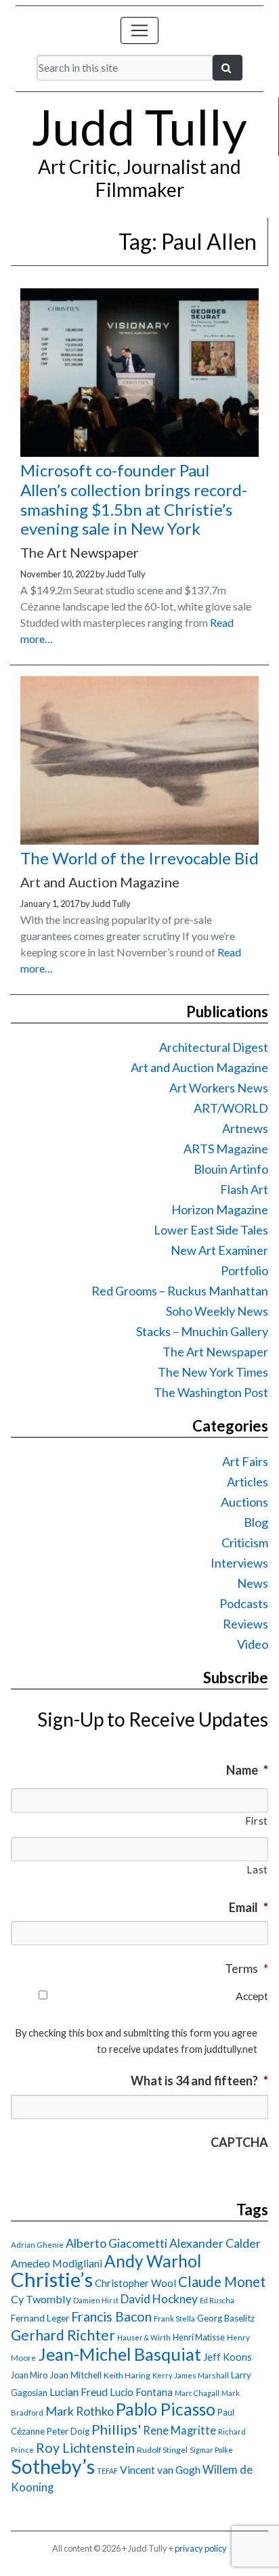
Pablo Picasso (166, 2409)
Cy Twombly (41, 2299)
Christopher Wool (135, 2283)
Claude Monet (222, 2282)
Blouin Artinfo (231, 1169)
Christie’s (52, 2279)
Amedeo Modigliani (57, 2263)
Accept (252, 1996)
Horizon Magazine (220, 1209)
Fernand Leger (40, 2318)
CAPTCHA (239, 2142)
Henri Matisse (199, 2337)
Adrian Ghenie (37, 2245)
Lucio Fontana (141, 2392)
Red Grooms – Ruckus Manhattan (180, 1291)
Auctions (244, 1502)
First (257, 1821)
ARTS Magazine (226, 1149)
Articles (248, 1482)
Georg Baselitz (226, 2318)
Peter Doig (68, 2431)
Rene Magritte (179, 2430)
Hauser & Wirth (144, 2337)
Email (249, 1907)
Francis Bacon (111, 2316)
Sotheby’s (53, 2466)
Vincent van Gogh (160, 2469)
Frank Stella (174, 2318)
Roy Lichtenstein (85, 2448)
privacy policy (201, 2548)
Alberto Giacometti (116, 2243)
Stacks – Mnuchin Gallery (202, 1331)
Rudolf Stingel (162, 2450)
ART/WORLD (231, 1108)
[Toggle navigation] (139, 30)
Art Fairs (245, 1461)
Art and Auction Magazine (199, 1067)
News (253, 1583)
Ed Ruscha (217, 2300)
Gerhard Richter (63, 2335)
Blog (256, 1522)
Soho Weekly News (217, 1311)
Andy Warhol (153, 2261)
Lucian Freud (79, 2392)
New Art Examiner (219, 1250)
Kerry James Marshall (191, 2375)
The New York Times (213, 1372)
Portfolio (244, 1270)
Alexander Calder (215, 2243)
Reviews (245, 1624)
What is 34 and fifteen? (199, 2081)
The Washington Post (211, 1392)
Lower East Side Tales (211, 1230)
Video (253, 1644)
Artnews (245, 1128)
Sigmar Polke (211, 2450)
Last (257, 1870)
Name (247, 1770)
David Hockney (159, 2299)
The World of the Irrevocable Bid (139, 858)
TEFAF (107, 2471)
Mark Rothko (80, 2411)
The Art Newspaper (215, 1352)
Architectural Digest (214, 1047)
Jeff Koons (228, 2357)
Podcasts (244, 1603)
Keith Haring (127, 2375)
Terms (246, 1968)
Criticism (245, 1542)
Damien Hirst (96, 2300)
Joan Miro (29, 2375)
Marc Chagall (197, 2393)
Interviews (239, 1563)
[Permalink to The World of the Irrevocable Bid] (139, 840)
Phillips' (116, 2429)
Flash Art (244, 1189)
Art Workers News (219, 1088)
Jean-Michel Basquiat (120, 2354)
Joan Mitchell (76, 2375)
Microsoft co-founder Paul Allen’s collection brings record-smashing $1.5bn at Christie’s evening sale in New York (134, 499)
